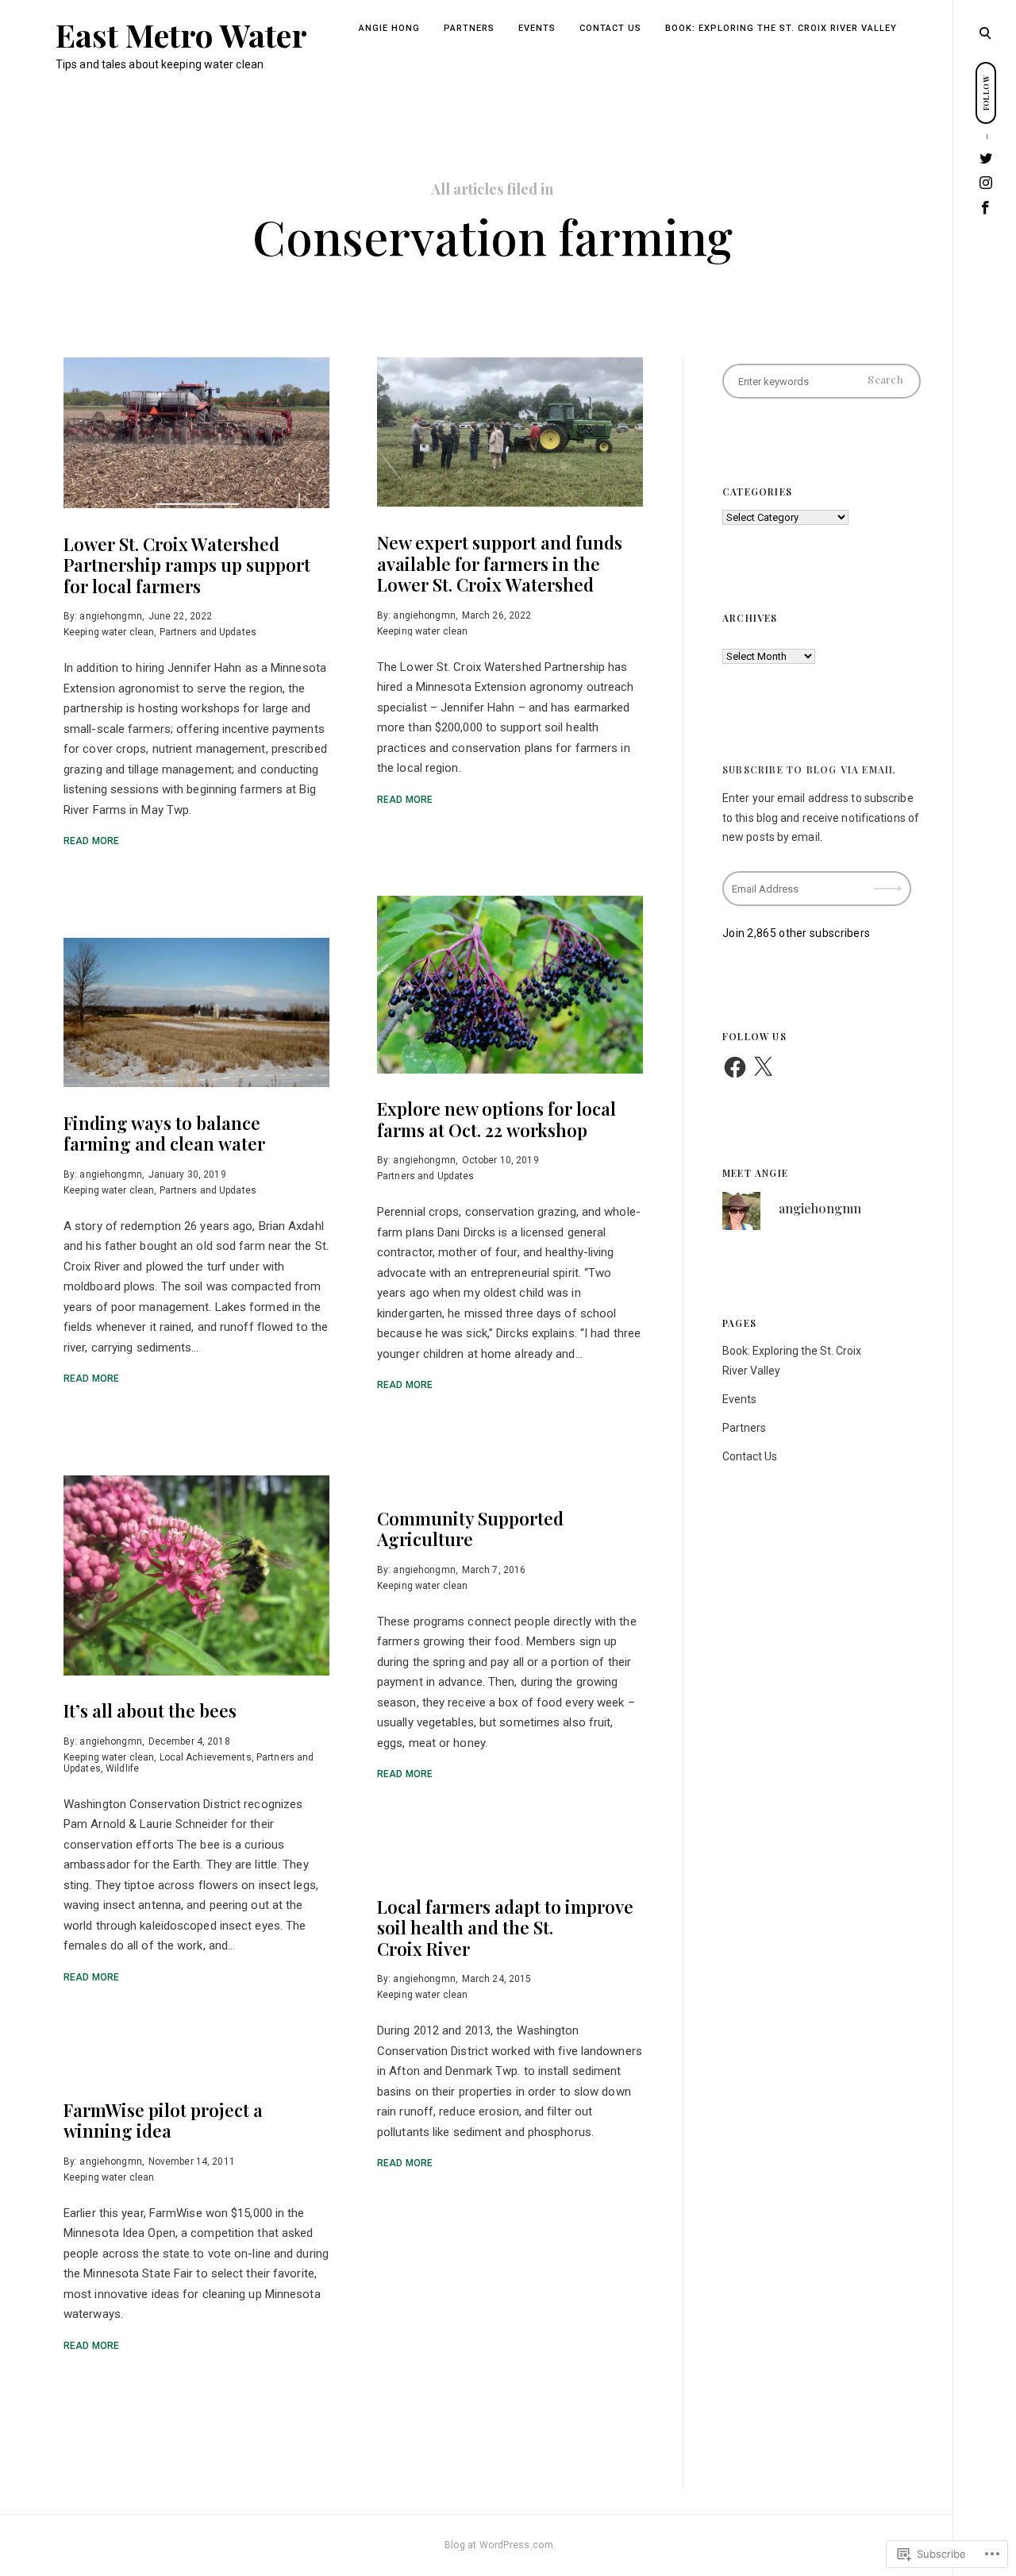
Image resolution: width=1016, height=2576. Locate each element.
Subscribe (889, 878)
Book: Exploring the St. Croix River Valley (781, 28)
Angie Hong (389, 28)
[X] (763, 1067)
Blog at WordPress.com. (500, 2545)
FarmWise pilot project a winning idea (163, 2120)
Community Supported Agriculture (470, 1529)
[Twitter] (986, 158)
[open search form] (985, 33)
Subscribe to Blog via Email (809, 769)
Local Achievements (206, 1757)
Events (537, 28)
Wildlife (122, 1768)
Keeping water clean (109, 632)
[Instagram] (986, 183)
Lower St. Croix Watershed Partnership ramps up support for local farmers (187, 565)
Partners (469, 28)
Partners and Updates (208, 632)
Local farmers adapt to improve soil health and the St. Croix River (505, 1928)
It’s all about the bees (150, 1711)
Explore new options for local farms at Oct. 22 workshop (496, 1120)
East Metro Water (182, 35)
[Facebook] (986, 208)
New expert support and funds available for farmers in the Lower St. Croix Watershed (500, 563)
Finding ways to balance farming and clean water (164, 1133)
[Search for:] (822, 381)
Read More (91, 841)
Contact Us (610, 28)
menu (985, 32)
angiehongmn (110, 616)
